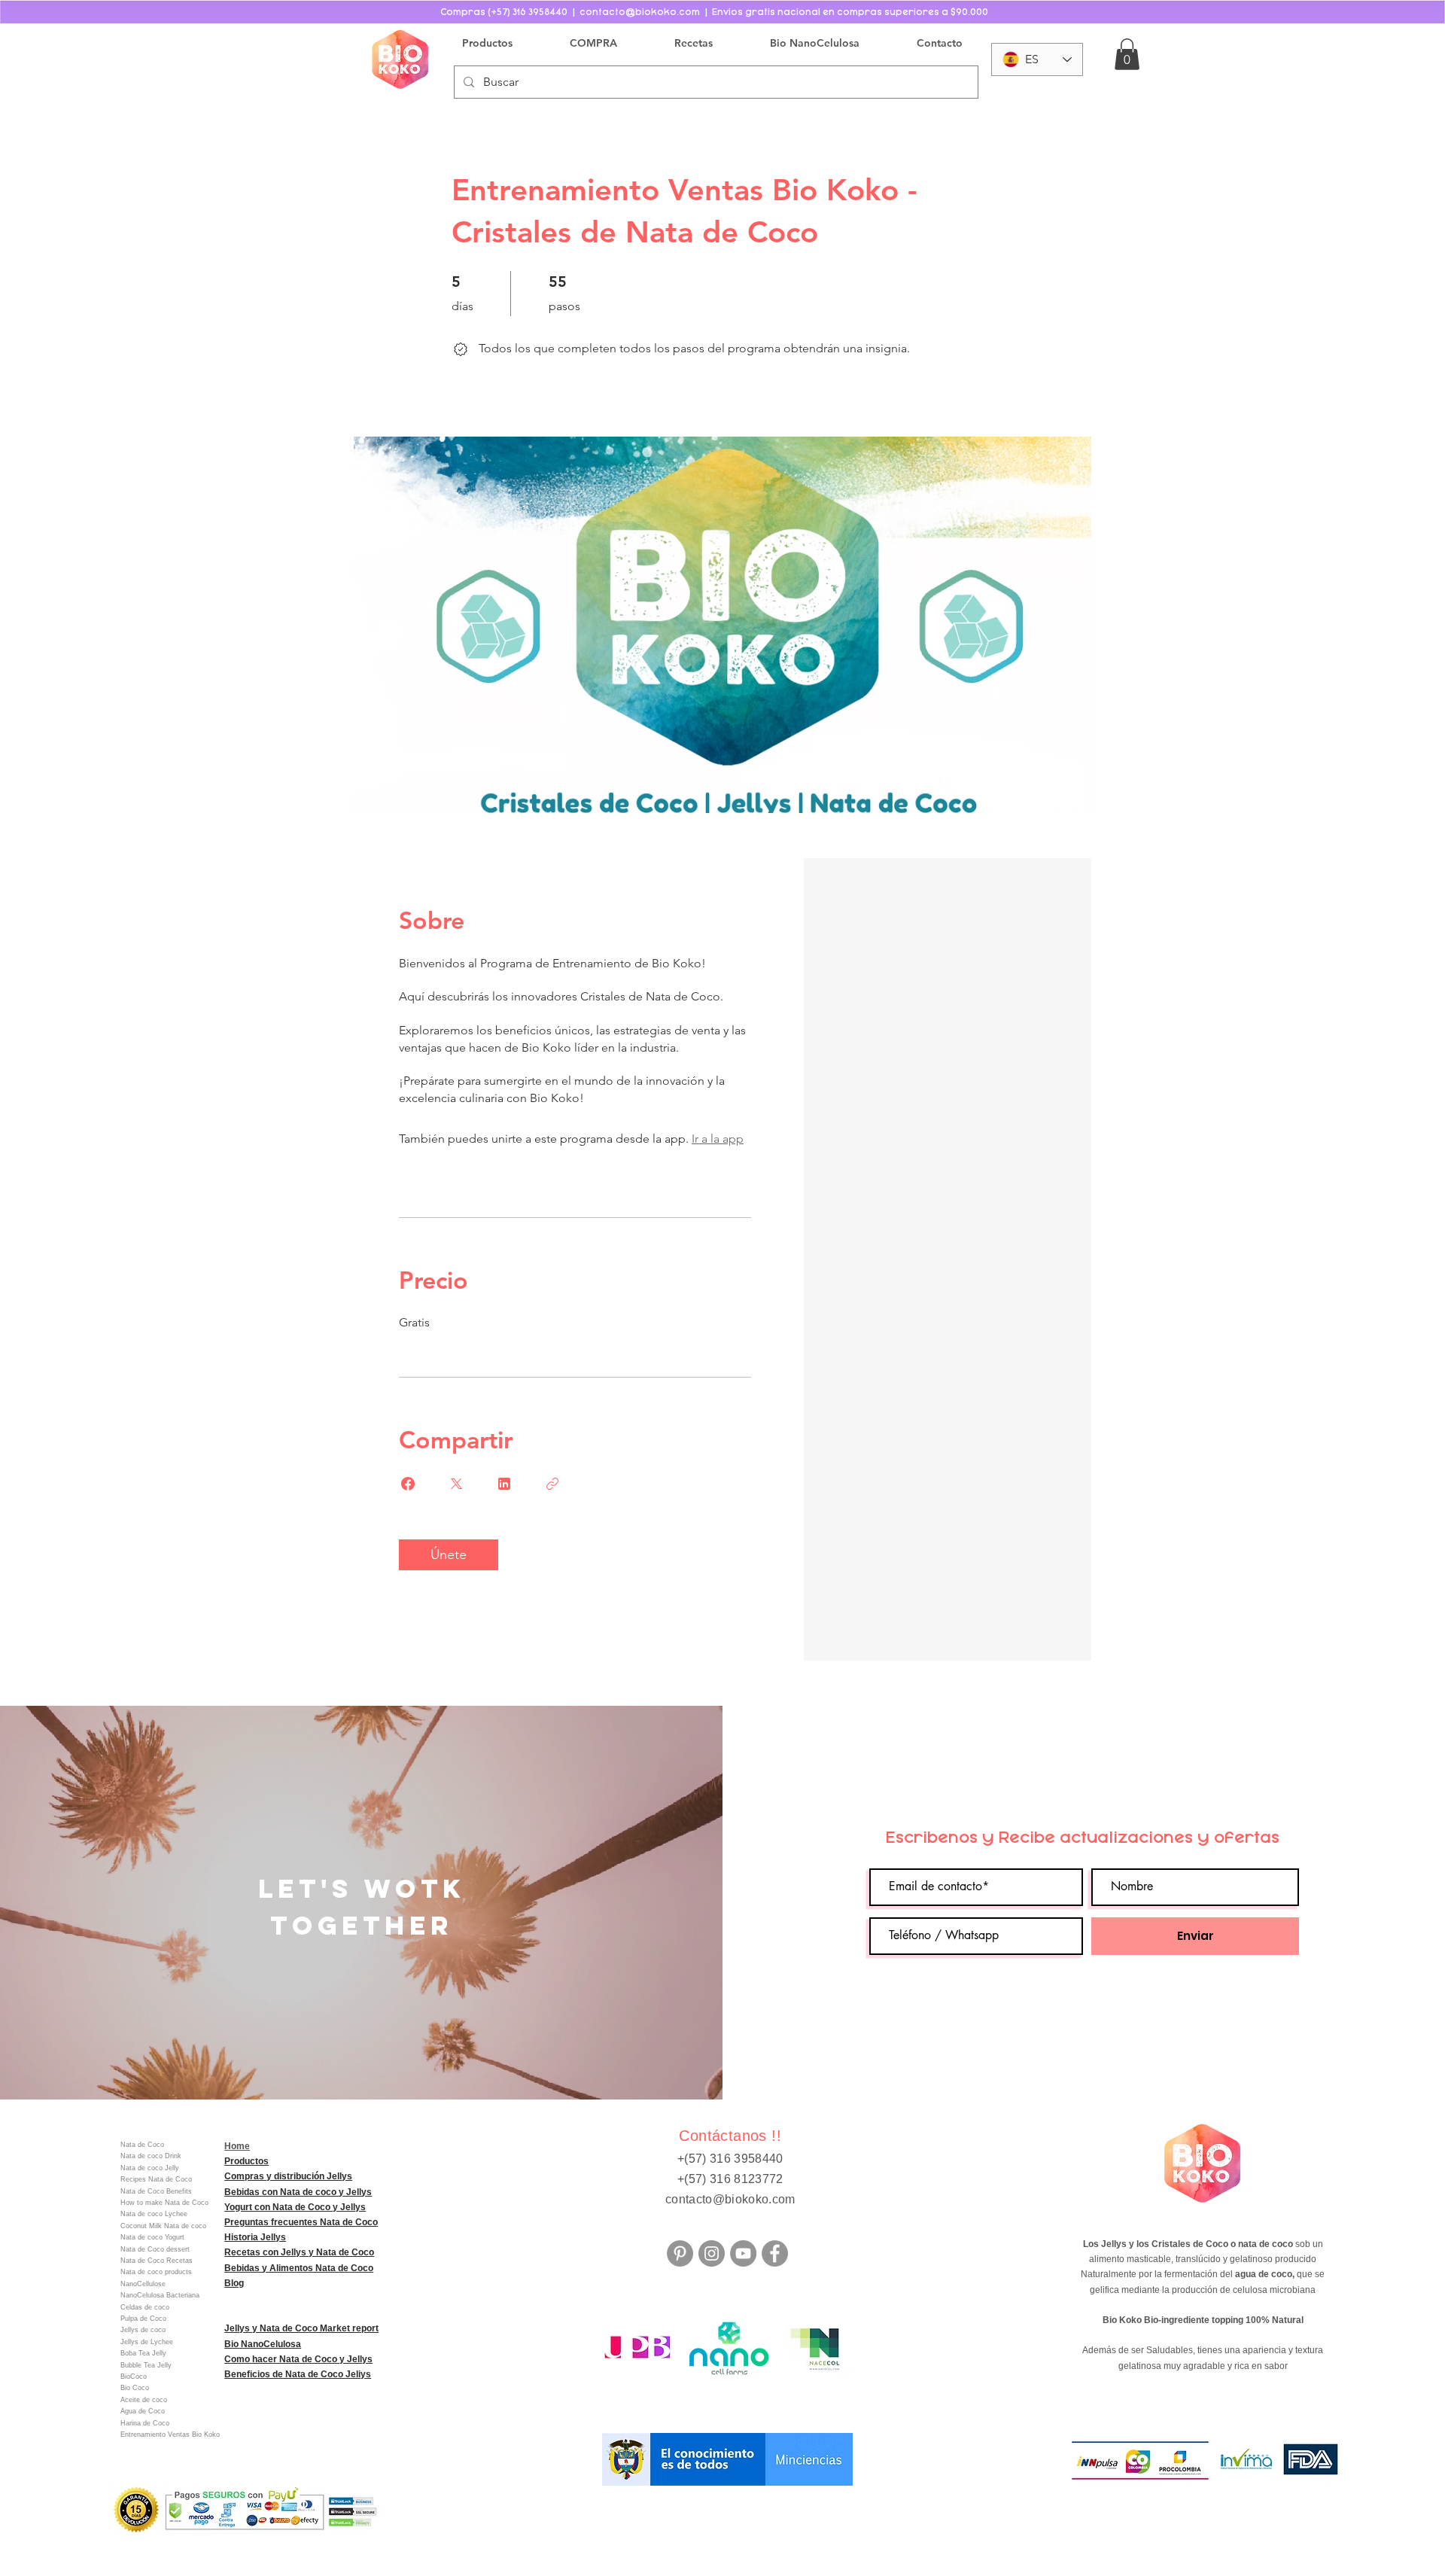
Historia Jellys (255, 2237)
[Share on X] (456, 1484)
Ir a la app (718, 1139)
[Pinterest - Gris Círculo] (680, 2253)
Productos (246, 2161)
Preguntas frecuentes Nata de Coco (301, 2222)
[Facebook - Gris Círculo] (775, 2253)
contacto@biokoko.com (730, 2199)
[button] (1127, 54)
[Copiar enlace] (552, 1484)
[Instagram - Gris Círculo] (712, 2253)
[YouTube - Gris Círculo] (743, 2253)
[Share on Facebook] (408, 1484)
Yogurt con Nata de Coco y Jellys (295, 2207)
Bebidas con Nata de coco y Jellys (298, 2192)
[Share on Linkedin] (504, 1484)
